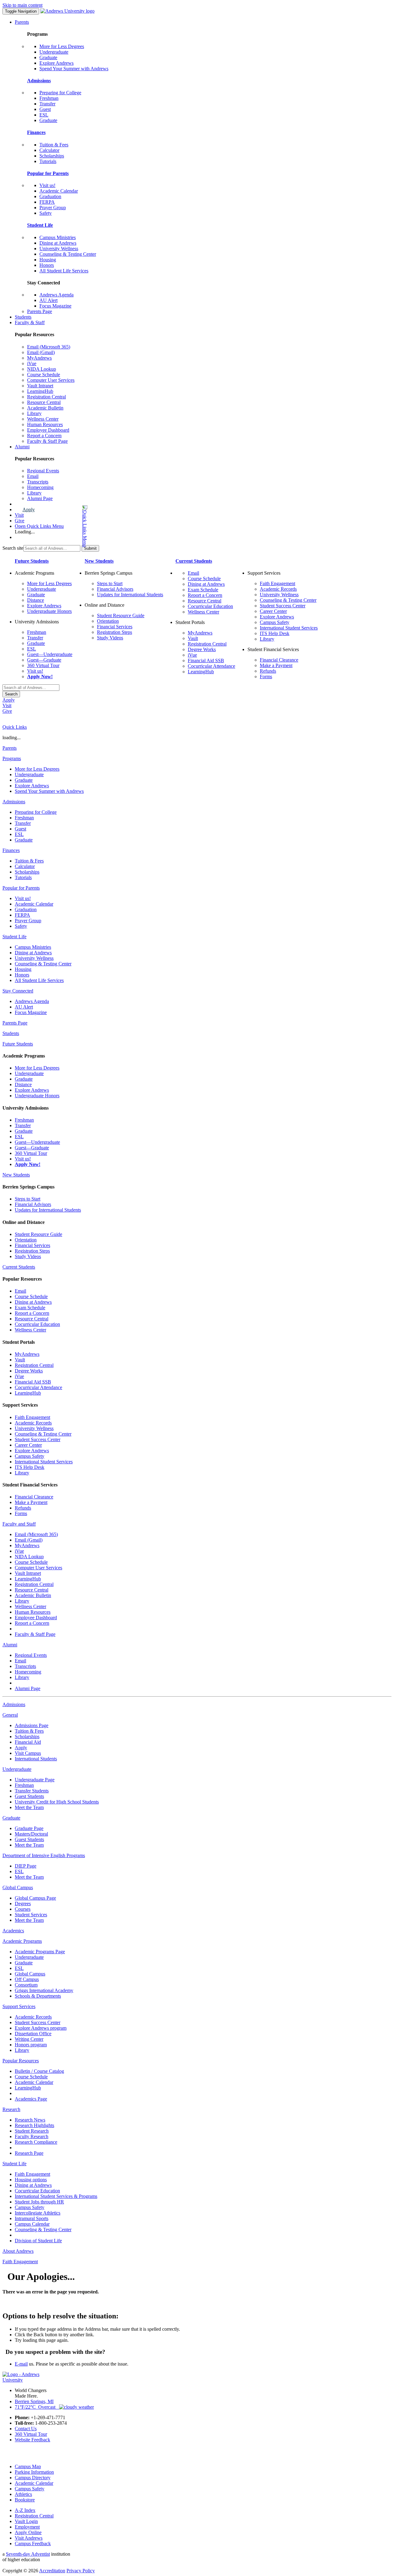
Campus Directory (33, 2478)
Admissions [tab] (14, 802)
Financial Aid (28, 1742)
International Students (36, 1759)
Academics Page (31, 2099)
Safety (46, 213)
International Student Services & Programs (56, 2196)
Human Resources (45, 424)
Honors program (31, 2045)
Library (34, 413)
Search (11, 694)
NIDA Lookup (42, 369)
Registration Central (46, 397)
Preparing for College (60, 93)
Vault (193, 638)
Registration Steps (115, 632)
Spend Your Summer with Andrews (74, 69)
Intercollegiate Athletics (38, 2213)
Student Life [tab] (14, 937)
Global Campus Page (35, 1898)
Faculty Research (32, 2136)
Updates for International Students (130, 595)
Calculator (49, 150)
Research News (30, 2120)
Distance (36, 600)
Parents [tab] (10, 748)
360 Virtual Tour (43, 665)
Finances (36, 132)
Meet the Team (29, 1807)
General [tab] (10, 1715)
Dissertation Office (33, 2034)
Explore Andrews (56, 63)
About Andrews (18, 2251)
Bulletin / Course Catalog (39, 2071)
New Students (99, 561)
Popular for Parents (48, 173)
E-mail (21, 2364)
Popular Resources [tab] (21, 2061)
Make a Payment (276, 665)
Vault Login (26, 2521)
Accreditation (52, 2571)
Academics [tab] (13, 1931)
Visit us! (47, 185)
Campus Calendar (32, 2224)
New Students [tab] (16, 1175)
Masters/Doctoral (31, 1834)
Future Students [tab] (18, 1044)
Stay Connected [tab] (18, 991)
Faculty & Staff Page (47, 441)
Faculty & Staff (30, 322)
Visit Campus (28, 1753)
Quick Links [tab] (15, 727)
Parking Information (34, 2472)
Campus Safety (275, 622)
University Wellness (59, 249)
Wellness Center (43, 419)
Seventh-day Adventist (28, 2554)
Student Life (40, 225)
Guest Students (29, 1796)
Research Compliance (36, 2142)
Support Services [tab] (19, 2006)
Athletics (23, 2494)
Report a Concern (44, 436)
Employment (27, 2527)
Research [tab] (11, 2109)
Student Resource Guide (121, 615)
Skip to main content (22, 5)
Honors (47, 265)
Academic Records (278, 589)
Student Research (32, 2131)
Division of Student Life (38, 2241)
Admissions (39, 81)
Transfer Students (32, 1791)
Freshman (49, 98)
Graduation (50, 196)
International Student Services (289, 628)
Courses (23, 1909)
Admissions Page (32, 1725)
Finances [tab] (11, 850)
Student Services (31, 1915)
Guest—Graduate (44, 660)
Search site (13, 548)
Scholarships (52, 156)
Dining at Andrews (58, 243)
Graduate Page (29, 1828)
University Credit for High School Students (57, 1802)
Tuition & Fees (54, 145)
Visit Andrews (29, 2538)
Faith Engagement (277, 583)
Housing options (31, 2180)
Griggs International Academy (44, 1990)
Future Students (32, 561)
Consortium (26, 1985)
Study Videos (110, 638)
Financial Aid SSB (206, 660)
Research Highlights (34, 2125)
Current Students (194, 561)
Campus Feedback (33, 2543)
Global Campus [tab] (18, 1887)
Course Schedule (44, 375)
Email (33, 476)
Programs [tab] (12, 758)
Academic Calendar (59, 191)
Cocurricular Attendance (211, 666)
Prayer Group (53, 208)
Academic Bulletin (45, 408)
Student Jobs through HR (39, 2202)
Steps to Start (110, 583)
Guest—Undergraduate (50, 654)
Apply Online (28, 2532)
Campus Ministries (58, 237)
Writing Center (29, 2039)
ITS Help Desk (275, 633)
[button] (60, 526)
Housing (48, 260)
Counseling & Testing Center (68, 254)
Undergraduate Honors (49, 611)
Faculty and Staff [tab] (19, 1524)
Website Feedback (32, 2440)
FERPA (47, 202)
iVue (32, 363)
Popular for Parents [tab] (21, 888)
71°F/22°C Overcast (37, 2407)
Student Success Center (283, 606)
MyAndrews (39, 358)
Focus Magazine (55, 306)
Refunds (268, 671)
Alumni (22, 447)
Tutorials (48, 161)
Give (20, 521)
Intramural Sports (32, 2218)
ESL (44, 115)
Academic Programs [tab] (22, 1941)
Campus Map (28, 2466)
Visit (19, 515)
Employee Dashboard (48, 430)
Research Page (29, 2153)
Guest (45, 109)
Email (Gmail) (41, 352)
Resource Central (44, 402)
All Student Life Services (64, 271)
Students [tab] (11, 1033)
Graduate (48, 57)
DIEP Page (26, 1866)
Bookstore (25, 2500)
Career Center (273, 611)
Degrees (23, 1903)
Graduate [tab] (11, 1818)
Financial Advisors (115, 589)
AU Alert (48, 300)
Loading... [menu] (25, 532)
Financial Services (115, 627)
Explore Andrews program (41, 2028)
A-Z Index (25, 2510)
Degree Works (202, 649)
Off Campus (27, 1979)
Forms (266, 677)
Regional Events (43, 471)
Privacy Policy (81, 2571)
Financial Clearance (279, 660)
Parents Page (40, 311)
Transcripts (38, 482)
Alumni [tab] (10, 1645)
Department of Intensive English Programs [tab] (44, 1855)
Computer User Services (51, 380)
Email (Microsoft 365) (49, 347)
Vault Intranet (40, 386)
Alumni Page (40, 498)
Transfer (47, 104)
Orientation (108, 621)
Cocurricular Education (210, 606)
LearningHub (40, 391)
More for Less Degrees (62, 46)
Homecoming (40, 487)
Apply (29, 509)
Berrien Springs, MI (34, 2401)
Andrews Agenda (56, 295)
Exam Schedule (203, 590)
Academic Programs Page (40, 1952)
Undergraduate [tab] (17, 1769)
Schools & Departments (38, 1996)
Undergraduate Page (35, 1780)
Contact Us (26, 2429)
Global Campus (30, 1974)
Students (23, 317)
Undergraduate (54, 52)
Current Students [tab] (19, 1267)
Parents (22, 22)
